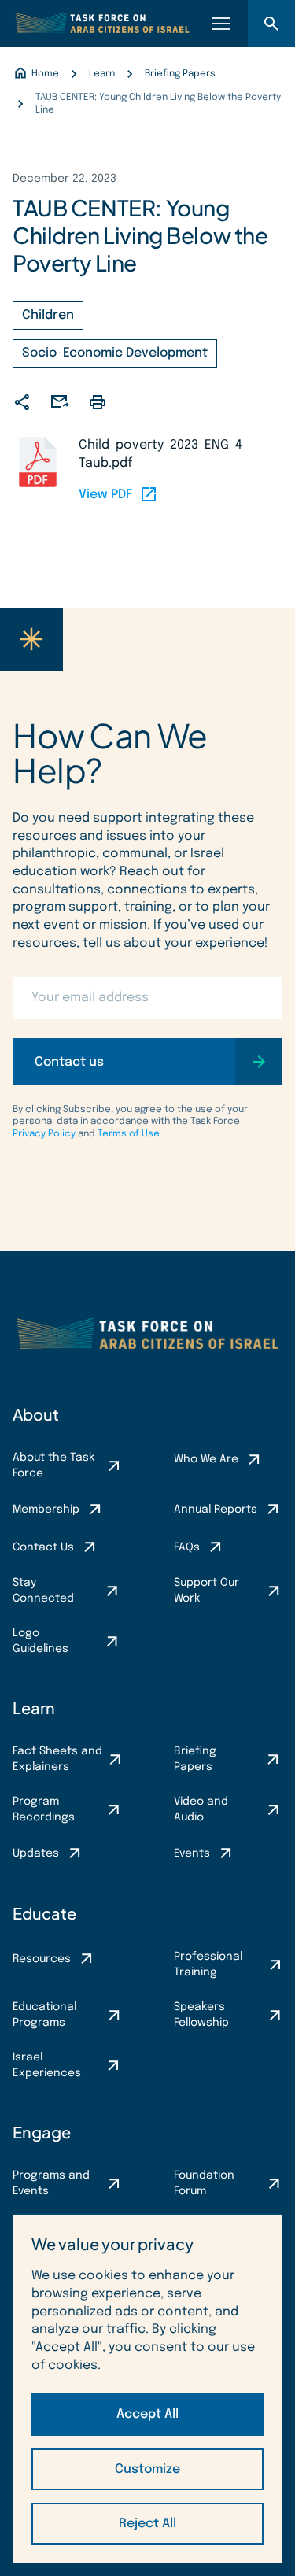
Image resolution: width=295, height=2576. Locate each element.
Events (192, 1853)
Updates (36, 1853)
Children (48, 315)
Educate (44, 1913)
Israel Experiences (47, 2065)
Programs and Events (51, 2183)
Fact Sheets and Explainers (57, 1759)
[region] (147, 2389)
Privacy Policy (44, 1134)
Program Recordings (44, 1809)
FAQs (187, 1547)
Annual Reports (216, 1510)
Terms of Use (129, 1134)
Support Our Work (206, 1591)
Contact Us (43, 1547)
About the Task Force (53, 1465)
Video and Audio (201, 1809)
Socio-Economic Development (115, 353)
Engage (42, 2132)
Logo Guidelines (41, 1641)
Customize (147, 2469)
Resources (42, 1959)
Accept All (147, 2414)
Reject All (147, 2524)
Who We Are (206, 1459)
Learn (34, 1707)
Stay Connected (43, 1591)
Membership (46, 1510)
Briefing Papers (195, 1759)
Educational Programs (44, 2015)
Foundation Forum (204, 2183)
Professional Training (208, 1964)
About (36, 1414)
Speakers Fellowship (201, 2015)
